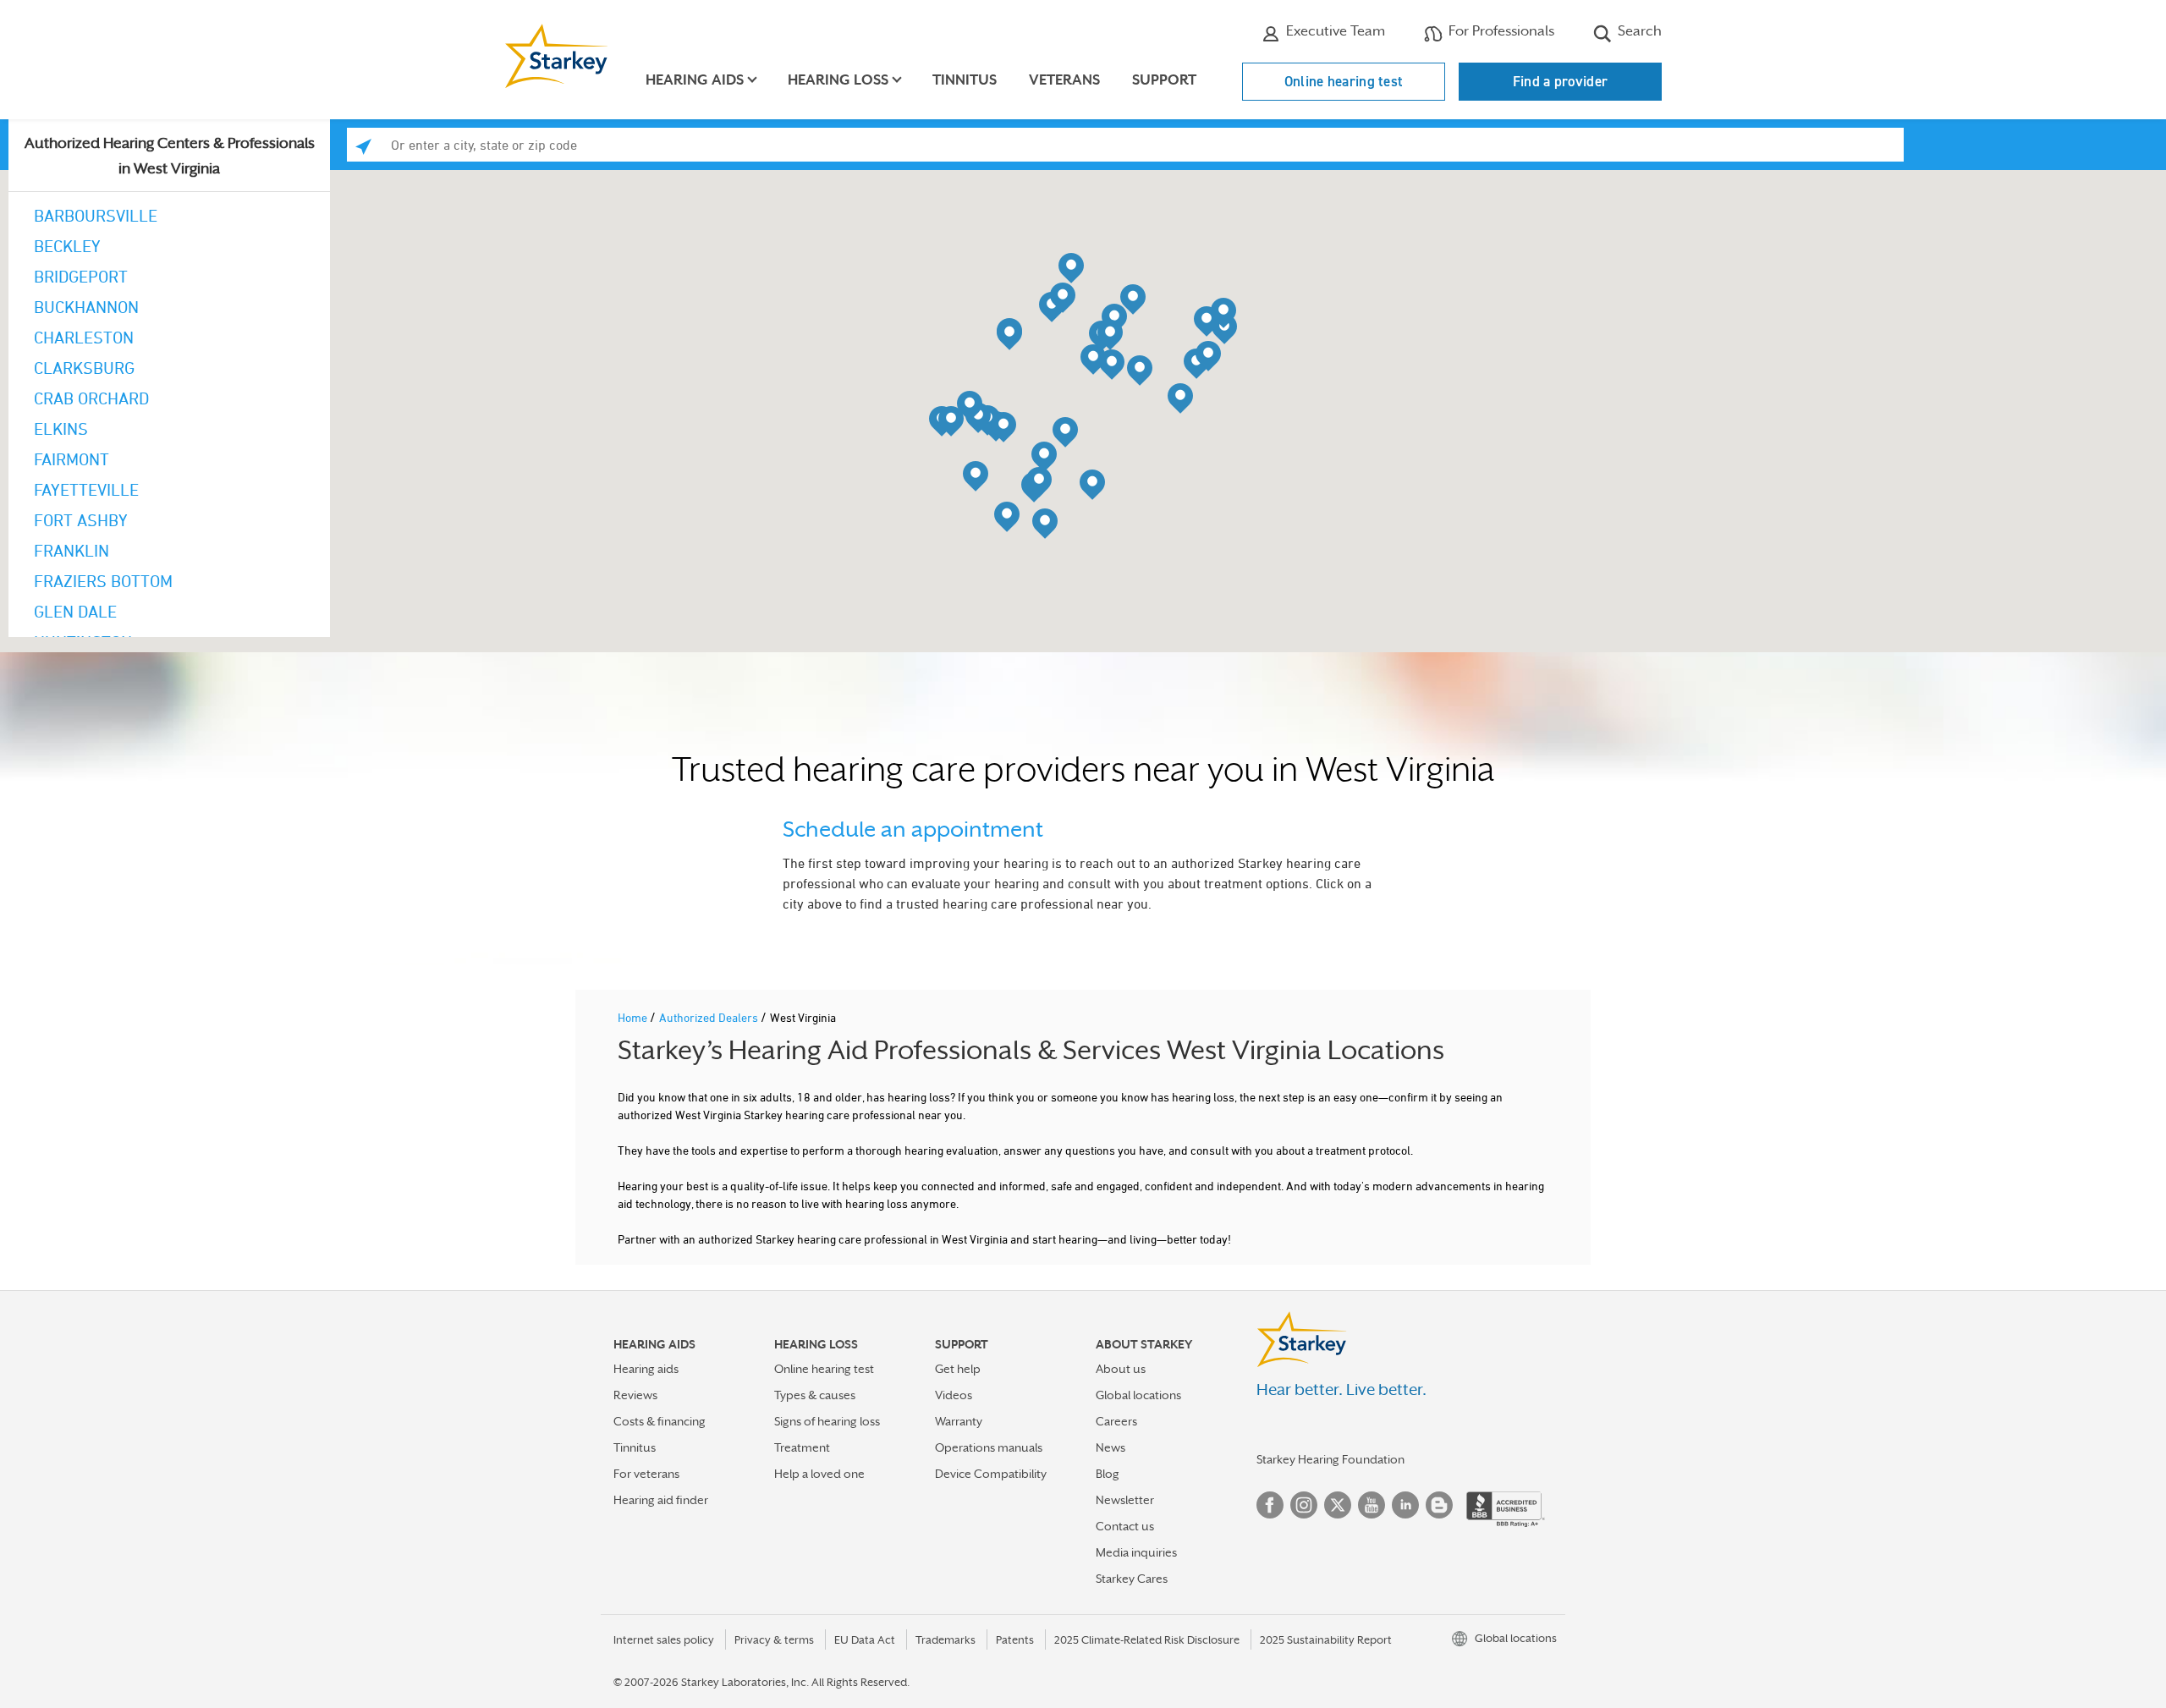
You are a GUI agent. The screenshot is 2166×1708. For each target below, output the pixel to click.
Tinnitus (965, 80)
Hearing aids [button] (695, 80)
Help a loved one (819, 1474)
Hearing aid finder (661, 1500)
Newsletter (1125, 1500)
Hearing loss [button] (838, 80)
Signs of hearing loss (827, 1421)
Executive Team (1334, 31)
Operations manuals (989, 1447)
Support (1164, 80)
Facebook (1270, 1505)
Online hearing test (1344, 81)
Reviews (635, 1395)
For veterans (646, 1474)
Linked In (1405, 1505)
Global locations (1138, 1395)
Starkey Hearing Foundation (1330, 1459)
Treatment (802, 1447)
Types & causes (815, 1395)
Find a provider (1561, 81)
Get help (958, 1369)
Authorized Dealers (710, 1017)
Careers (1116, 1421)
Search (1638, 31)
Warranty (959, 1421)
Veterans (1064, 80)
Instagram (1304, 1505)
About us (1121, 1369)
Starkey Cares (1132, 1579)
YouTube (1372, 1505)
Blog (1108, 1474)
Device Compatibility (991, 1474)
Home (634, 1017)
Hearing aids (646, 1369)
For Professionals (1500, 31)
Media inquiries (1136, 1552)
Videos (954, 1395)
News (1110, 1447)
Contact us (1125, 1526)
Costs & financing (660, 1421)
